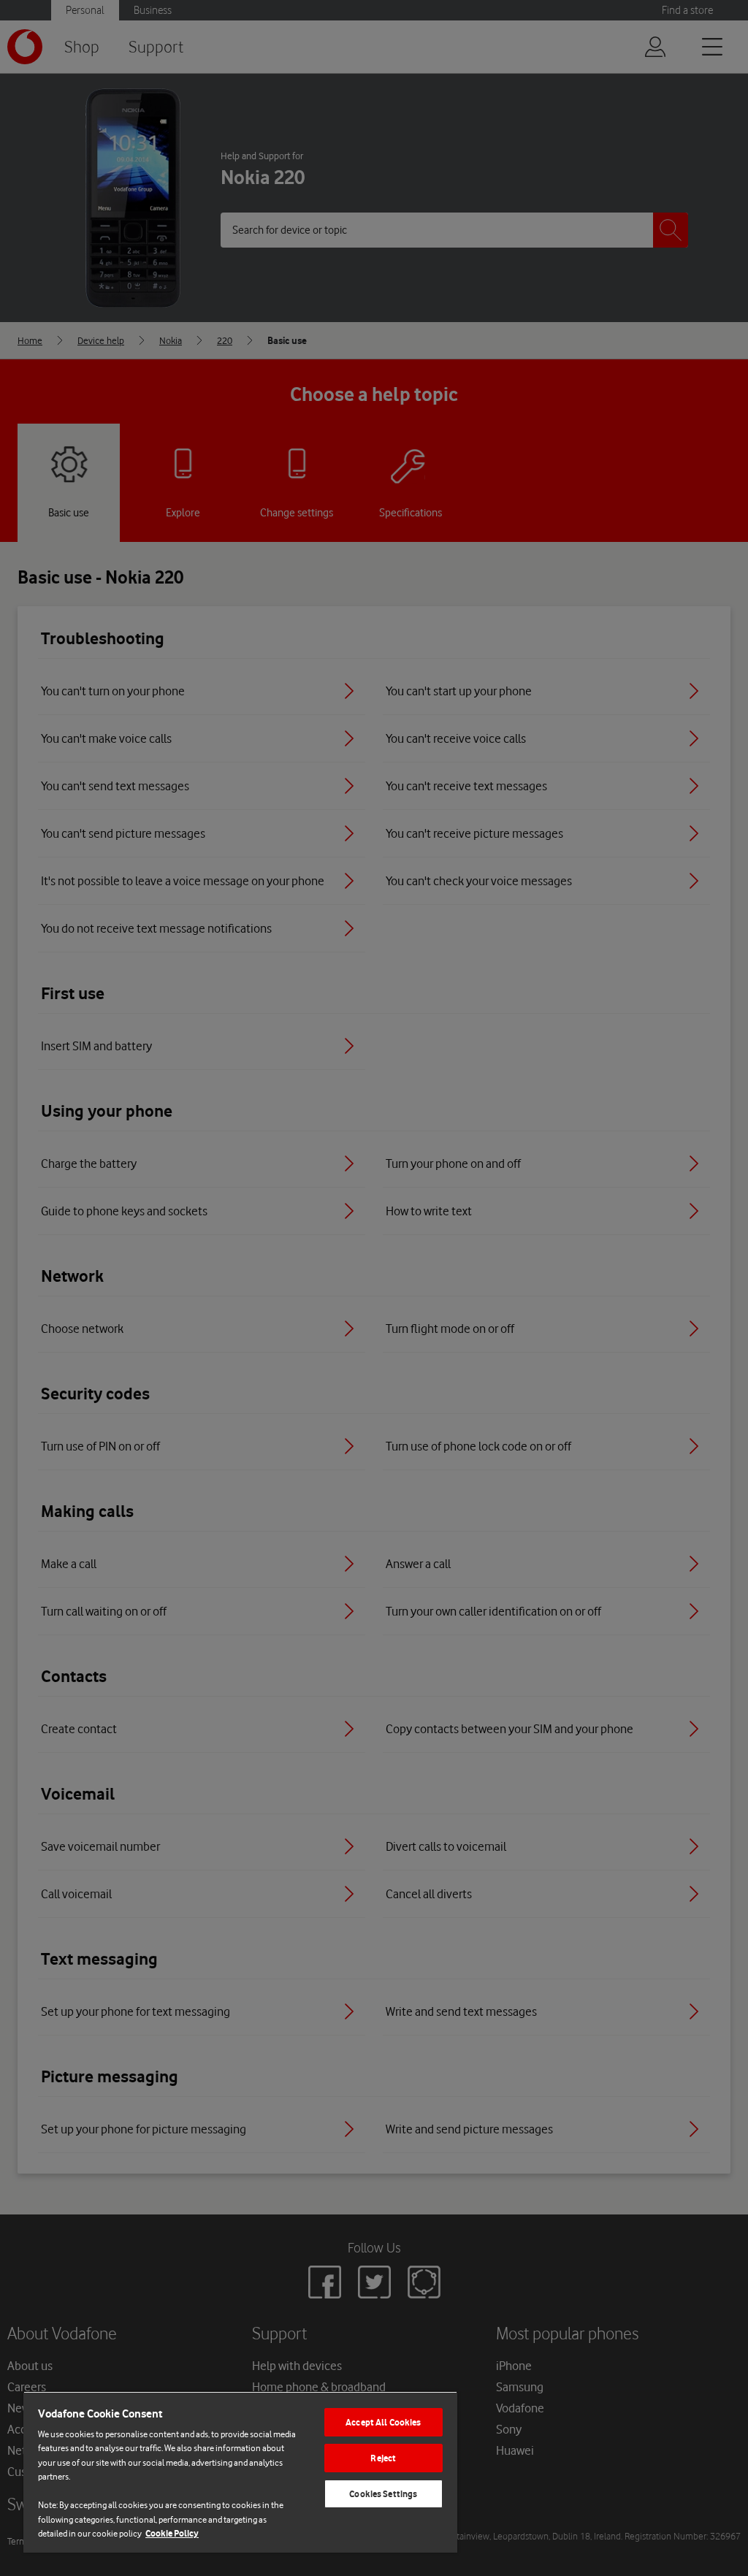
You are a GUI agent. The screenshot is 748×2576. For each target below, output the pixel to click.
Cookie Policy (172, 2533)
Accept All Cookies (383, 2422)
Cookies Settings (383, 2494)
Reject (383, 2458)
